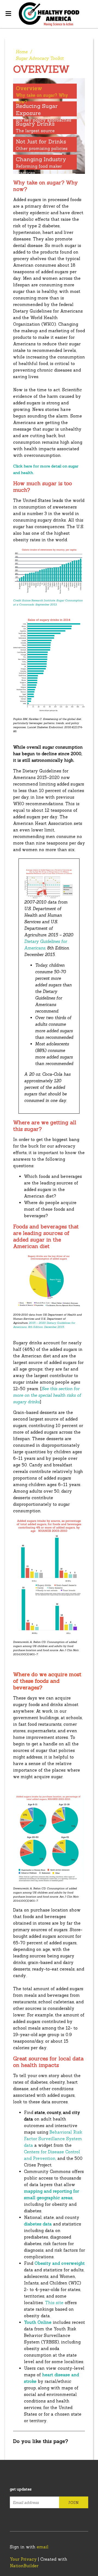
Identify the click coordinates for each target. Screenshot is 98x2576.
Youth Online (38, 2322)
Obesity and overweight (60, 2263)
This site (54, 2303)
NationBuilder (24, 2566)
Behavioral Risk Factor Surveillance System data (53, 2139)
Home (22, 52)
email (43, 2547)
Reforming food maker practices (41, 166)
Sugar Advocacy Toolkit (40, 58)
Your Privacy (23, 2559)
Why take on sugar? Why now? (42, 95)
